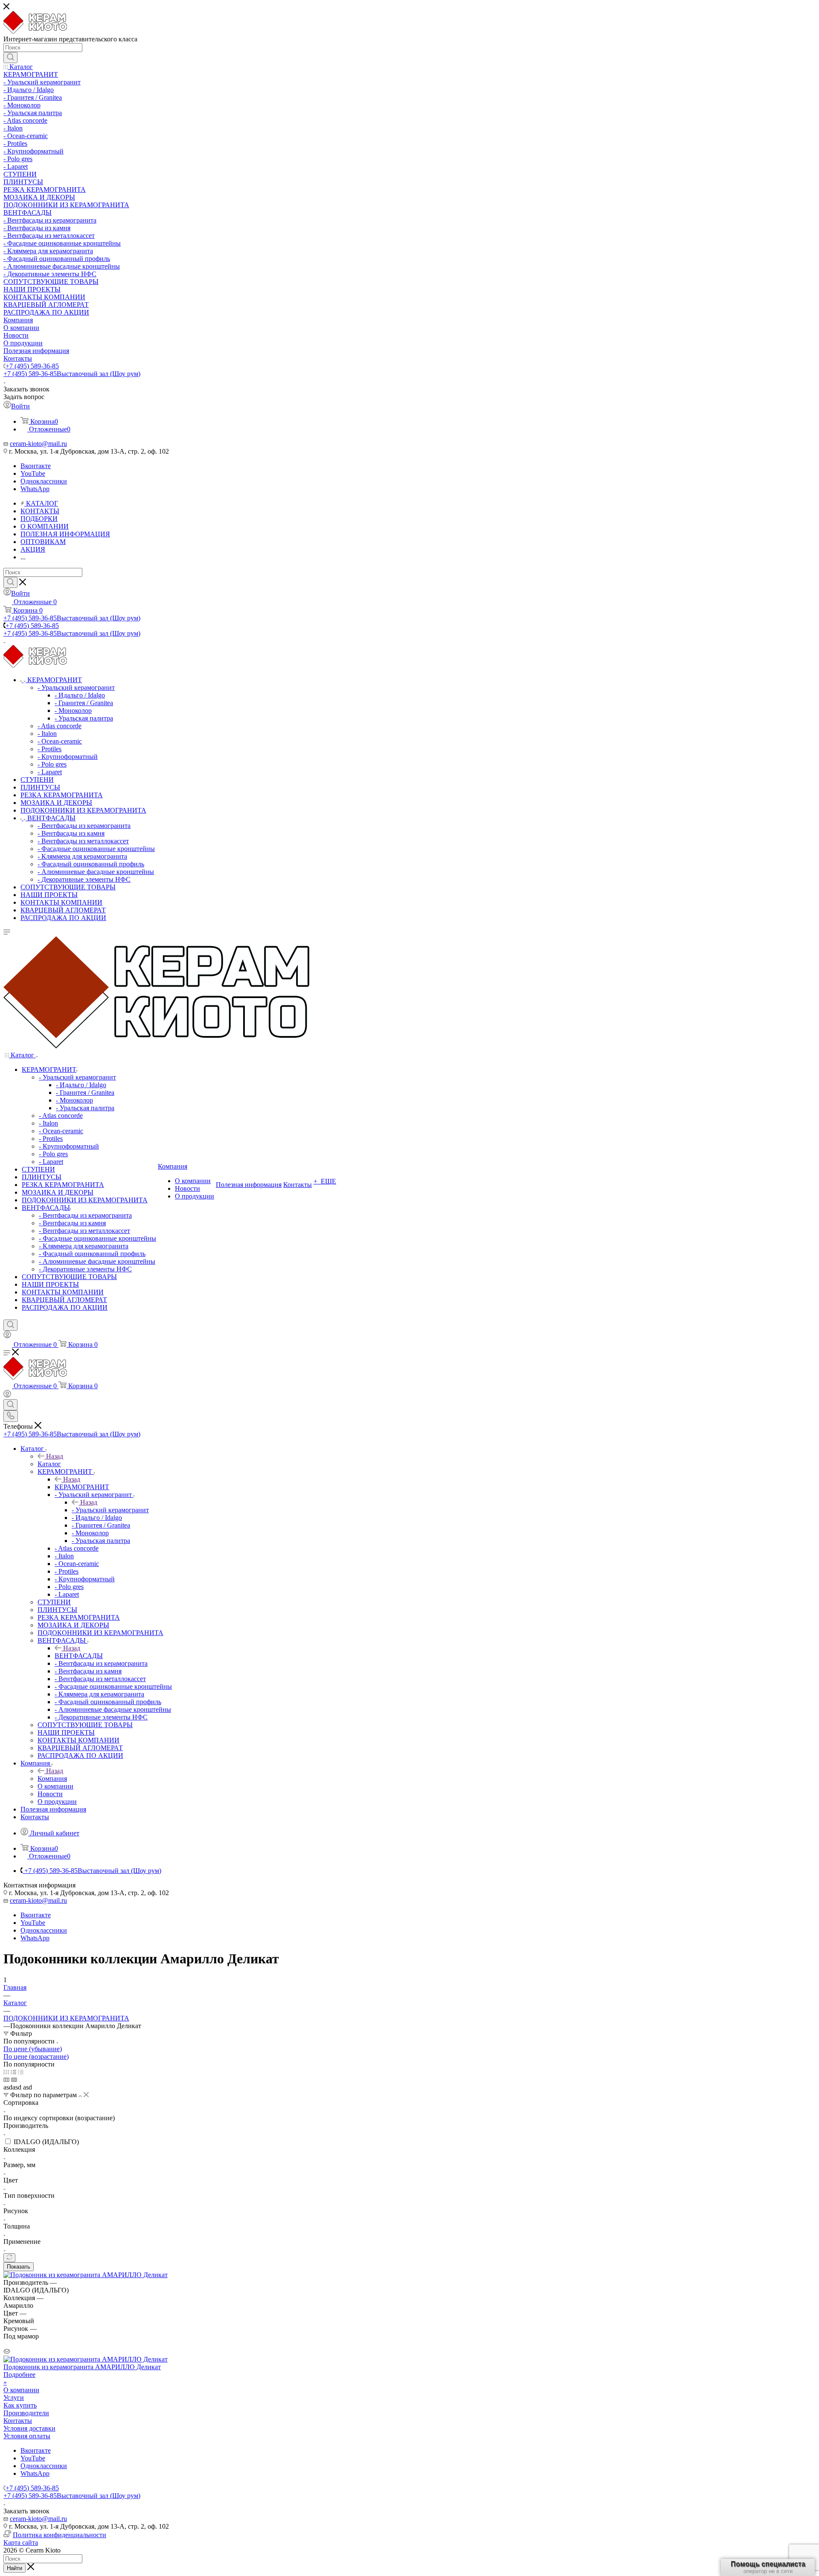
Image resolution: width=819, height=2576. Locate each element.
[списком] (13, 2072)
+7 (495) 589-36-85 (32, 366)
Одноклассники (44, 481)
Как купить (20, 2405)
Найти (15, 2568)
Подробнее (19, 2375)
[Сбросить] (9, 2258)
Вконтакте (36, 466)
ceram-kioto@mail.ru (38, 444)
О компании (21, 2390)
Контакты (18, 2421)
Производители (26, 2413)
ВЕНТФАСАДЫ (79, 1656)
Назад (55, 1456)
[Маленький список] (6, 2080)
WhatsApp (35, 489)
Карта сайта (21, 2543)
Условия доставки (29, 2428)
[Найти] (10, 58)
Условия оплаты (27, 2436)
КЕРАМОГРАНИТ (82, 1487)
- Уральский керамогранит (110, 1510)
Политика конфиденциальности (60, 2535)
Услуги (14, 2398)
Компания (52, 1779)
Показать (19, 2267)
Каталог (49, 1464)
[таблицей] (21, 2072)
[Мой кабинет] (7, 1336)
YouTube (33, 473)
